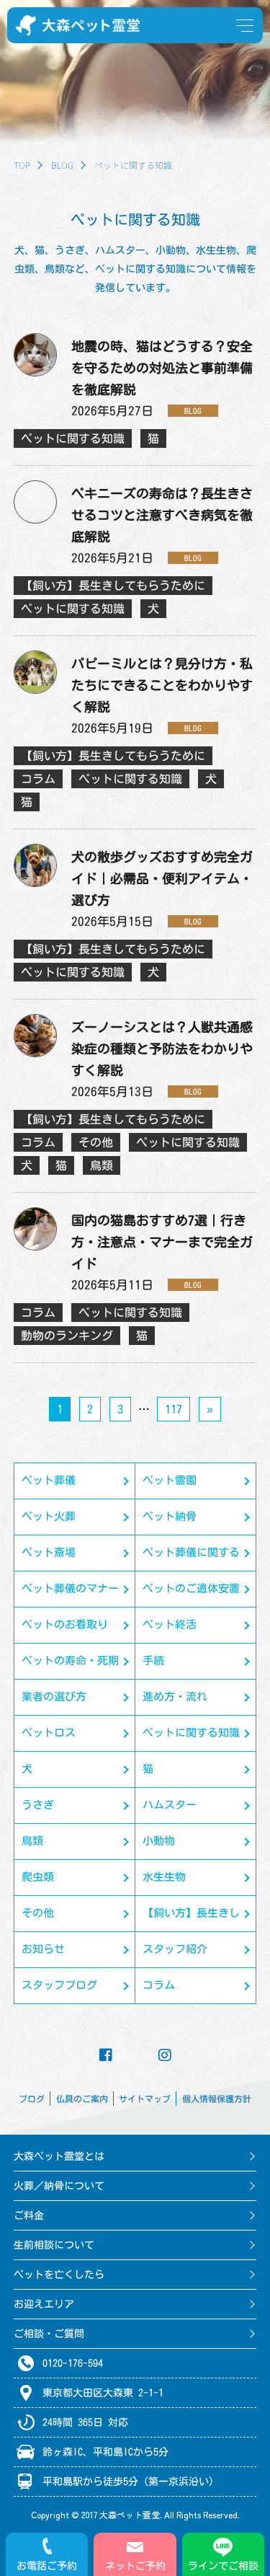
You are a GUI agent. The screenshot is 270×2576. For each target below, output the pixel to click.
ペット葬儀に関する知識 (191, 1559)
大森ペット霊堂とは (59, 2156)
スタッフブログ (59, 1985)
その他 (38, 1913)
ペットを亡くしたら (59, 2275)
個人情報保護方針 (217, 2099)
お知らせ (43, 1949)
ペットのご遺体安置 (191, 1588)
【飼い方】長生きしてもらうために (191, 1919)
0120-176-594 (73, 2363)
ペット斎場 (49, 1552)
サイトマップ (145, 2099)
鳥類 (32, 1841)
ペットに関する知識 (191, 1733)
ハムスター (170, 1805)
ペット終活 (170, 1624)
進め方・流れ (175, 1697)
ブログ (32, 2099)
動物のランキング (67, 1336)
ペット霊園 (170, 1480)
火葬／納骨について (59, 2186)
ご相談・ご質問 (49, 2334)
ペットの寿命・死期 (70, 1660)
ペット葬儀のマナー (70, 1588)
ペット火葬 (49, 1516)
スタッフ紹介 (175, 1949)
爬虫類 (38, 1877)
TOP (22, 165)
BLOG (62, 165)
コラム (159, 1985)
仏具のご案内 (82, 2099)
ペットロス (49, 1733)
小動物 (159, 1841)
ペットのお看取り (65, 1624)
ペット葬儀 (49, 1480)
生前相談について (54, 2245)
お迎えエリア (44, 2304)
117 (174, 1409)
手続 (153, 1660)
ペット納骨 (170, 1516)
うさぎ (38, 1805)
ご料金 (29, 2215)
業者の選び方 (54, 1697)
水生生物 (164, 1877)
